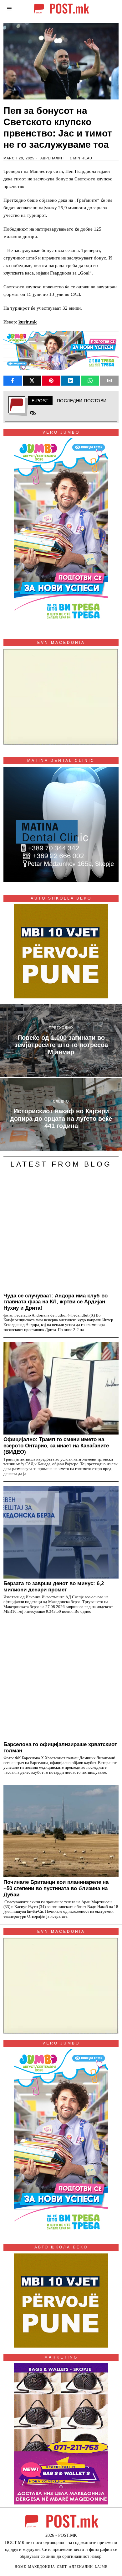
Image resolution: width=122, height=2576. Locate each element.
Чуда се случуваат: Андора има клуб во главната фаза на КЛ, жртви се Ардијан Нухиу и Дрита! (56, 1302)
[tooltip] (13, 381)
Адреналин (52, 158)
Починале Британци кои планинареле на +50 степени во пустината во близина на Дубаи (56, 1888)
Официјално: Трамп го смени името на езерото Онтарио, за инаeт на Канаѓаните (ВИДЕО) (56, 1446)
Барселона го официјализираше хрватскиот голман (60, 1747)
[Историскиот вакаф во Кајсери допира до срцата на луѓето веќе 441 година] (61, 1114)
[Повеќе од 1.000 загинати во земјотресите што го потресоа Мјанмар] (61, 1041)
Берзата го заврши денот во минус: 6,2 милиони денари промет (54, 1586)
